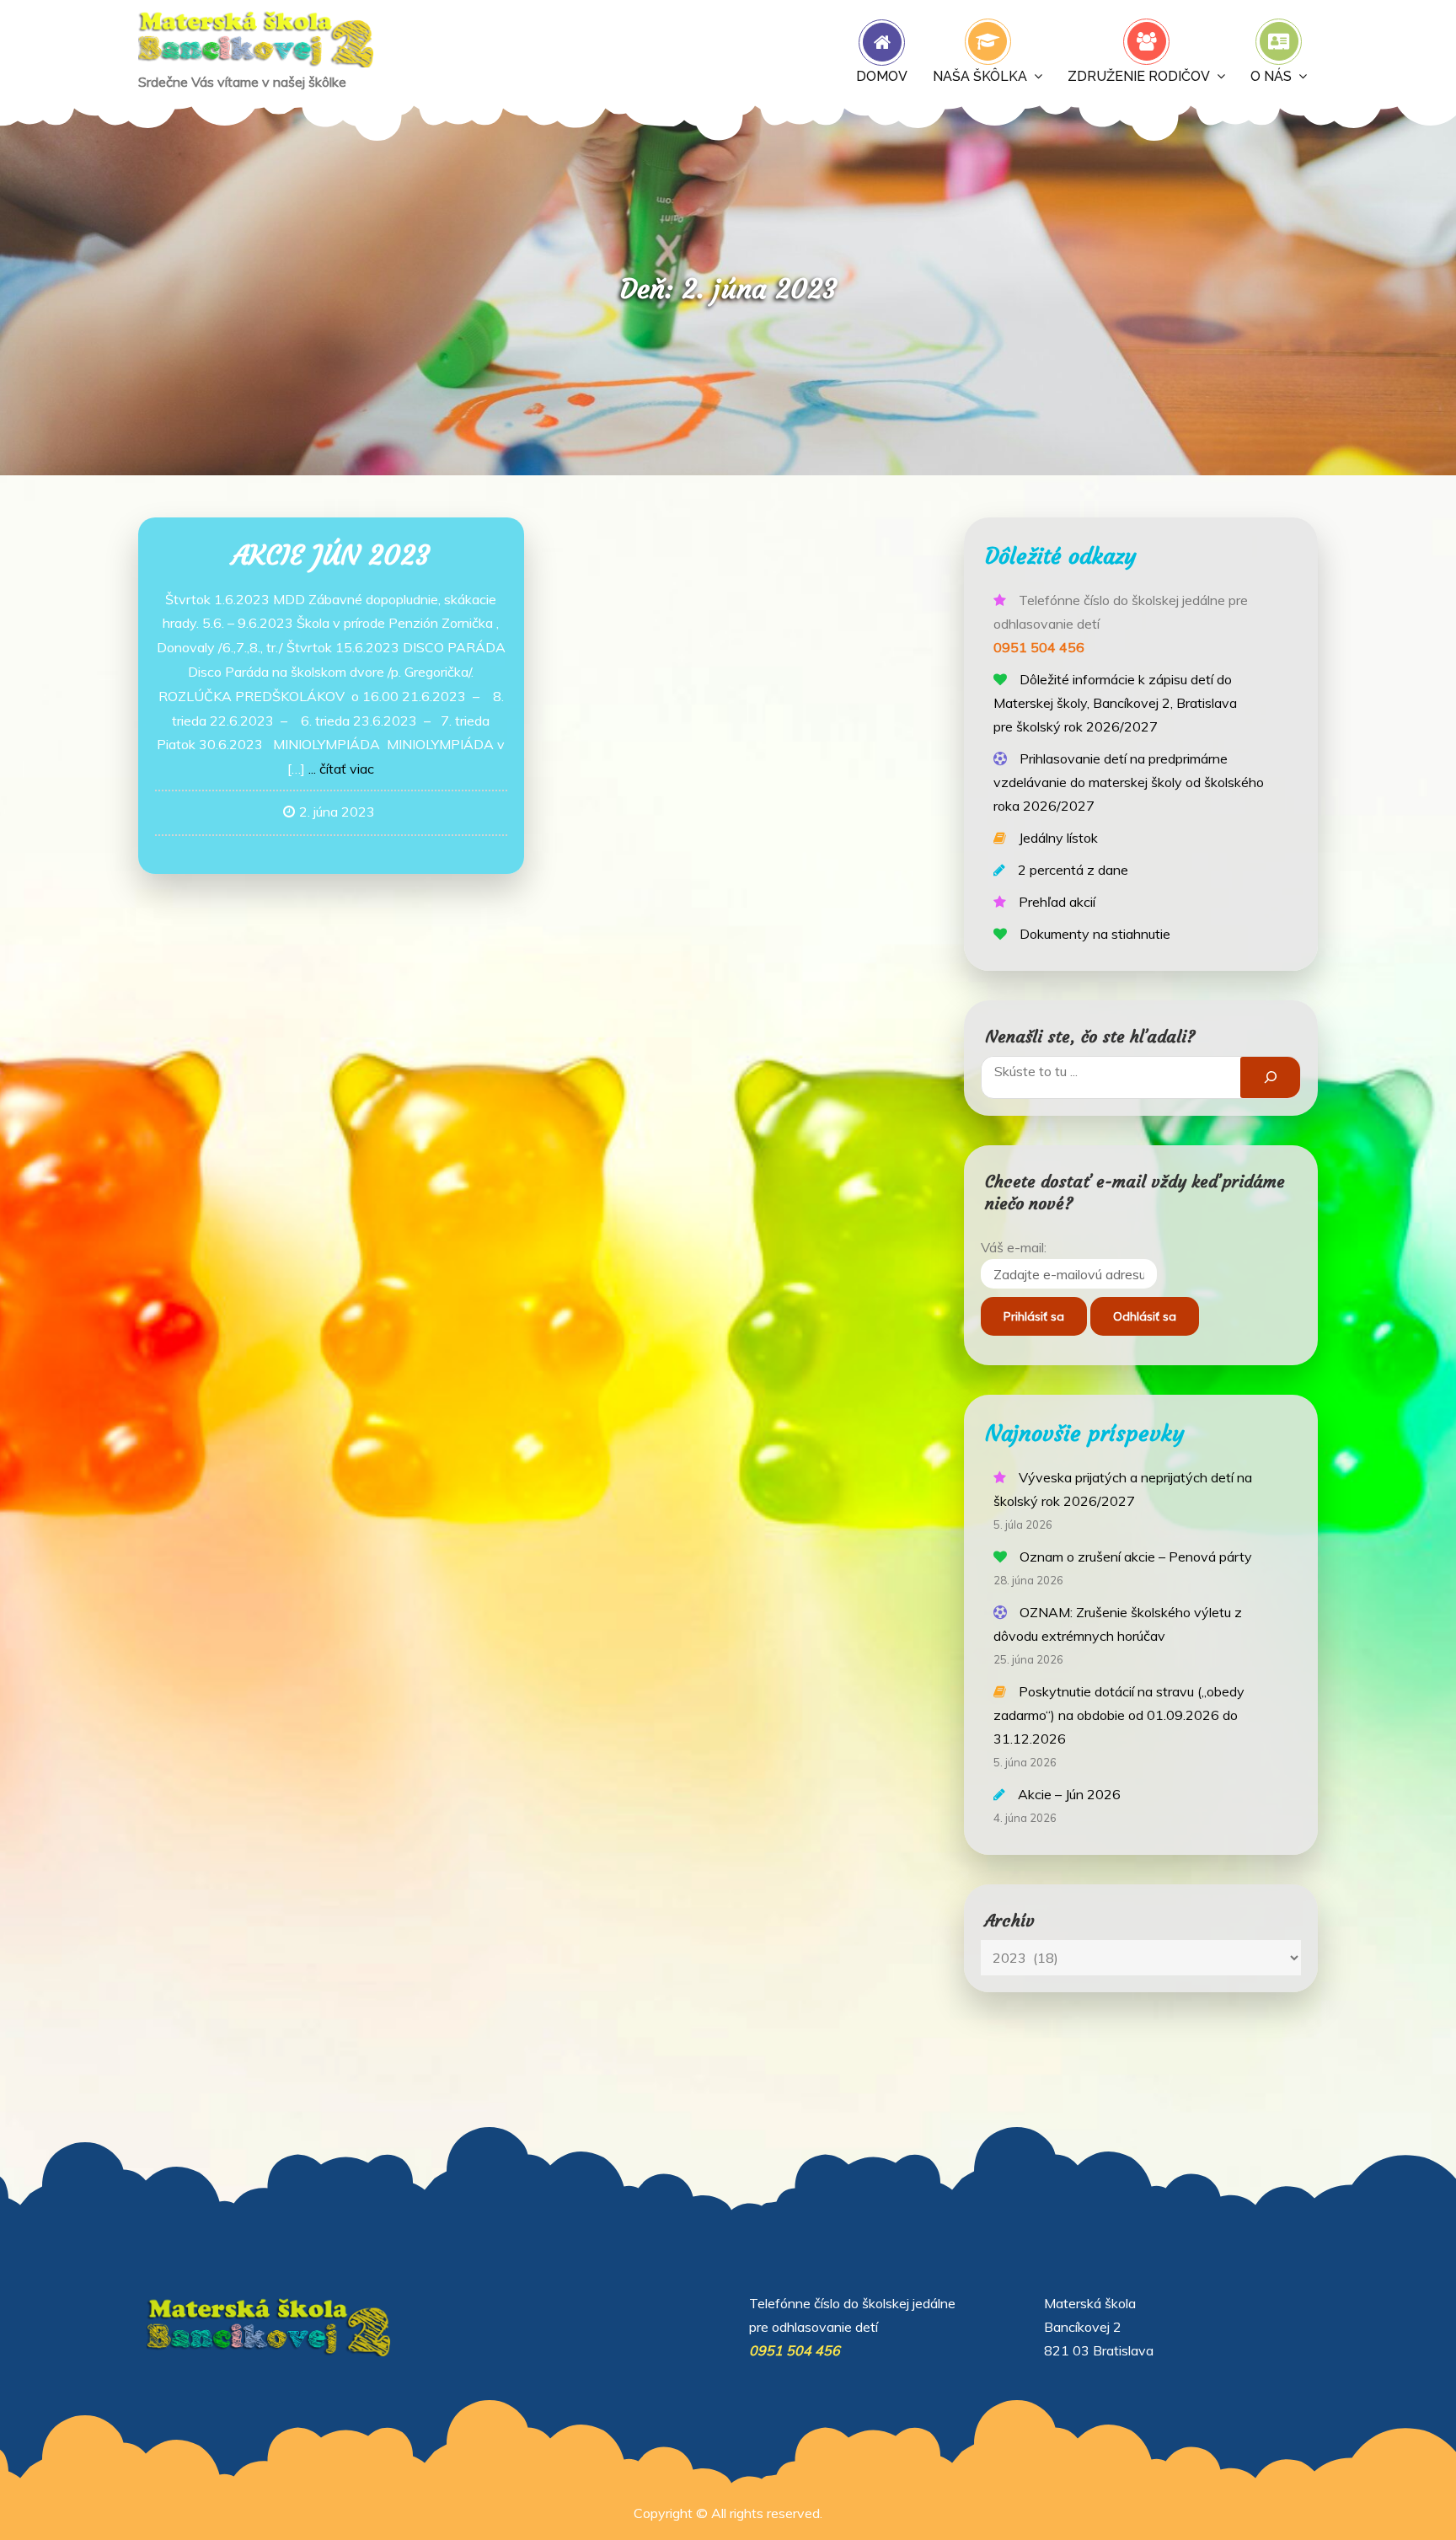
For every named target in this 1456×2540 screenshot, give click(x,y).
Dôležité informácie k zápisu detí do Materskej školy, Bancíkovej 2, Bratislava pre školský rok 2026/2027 (1115, 703)
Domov (882, 76)
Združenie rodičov (1139, 76)
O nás (1271, 76)
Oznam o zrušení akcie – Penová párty (1136, 1557)
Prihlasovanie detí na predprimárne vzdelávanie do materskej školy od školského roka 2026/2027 (1129, 782)
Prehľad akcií (1057, 902)
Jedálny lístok (1058, 838)
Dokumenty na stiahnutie (1095, 934)
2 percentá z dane (1073, 870)
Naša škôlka (980, 76)
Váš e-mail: (1014, 1247)
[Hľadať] (1270, 1077)
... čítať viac (341, 769)
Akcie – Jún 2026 (1069, 1794)
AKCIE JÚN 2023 (331, 555)
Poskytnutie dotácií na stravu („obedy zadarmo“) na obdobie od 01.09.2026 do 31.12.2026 (1119, 1715)
